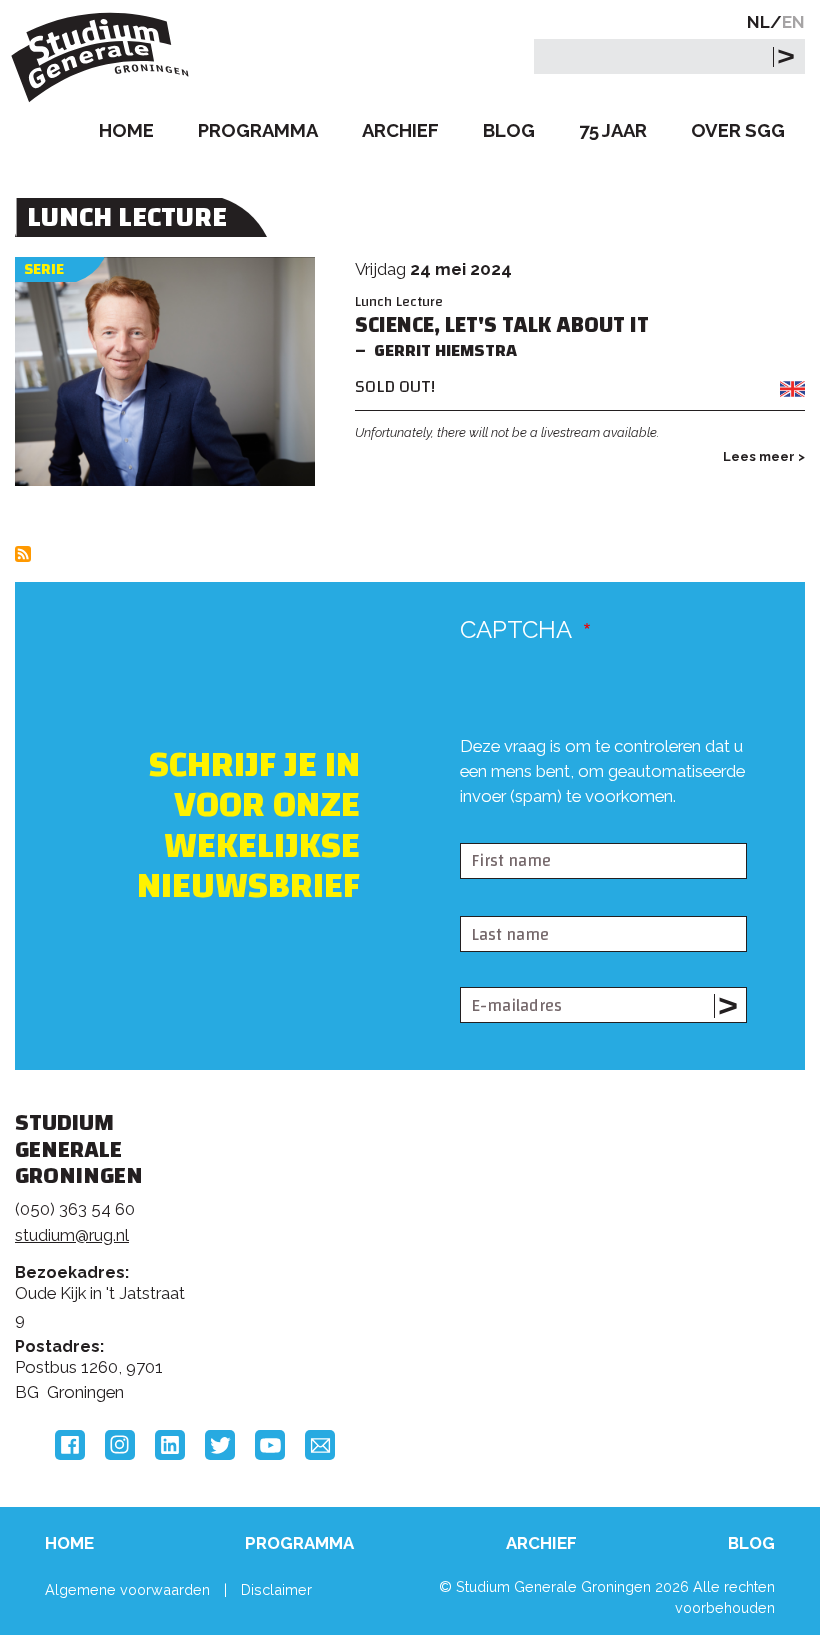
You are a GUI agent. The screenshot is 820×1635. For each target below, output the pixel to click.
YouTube (270, 1445)
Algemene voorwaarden (127, 1589)
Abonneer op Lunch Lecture (23, 554)
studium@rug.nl (72, 1235)
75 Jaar (613, 130)
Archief (400, 130)
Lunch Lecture (399, 301)
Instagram (120, 1445)
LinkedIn (170, 1445)
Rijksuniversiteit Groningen (667, 1208)
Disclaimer (276, 1589)
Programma (258, 130)
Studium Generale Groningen (105, 57)
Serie (44, 269)
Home (126, 130)
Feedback (398, 1237)
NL (758, 22)
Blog (509, 130)
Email (320, 1445)
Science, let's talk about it (502, 325)
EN (793, 22)
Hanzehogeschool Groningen (667, 1292)
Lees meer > (764, 456)
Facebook (70, 1445)
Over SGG (738, 130)
